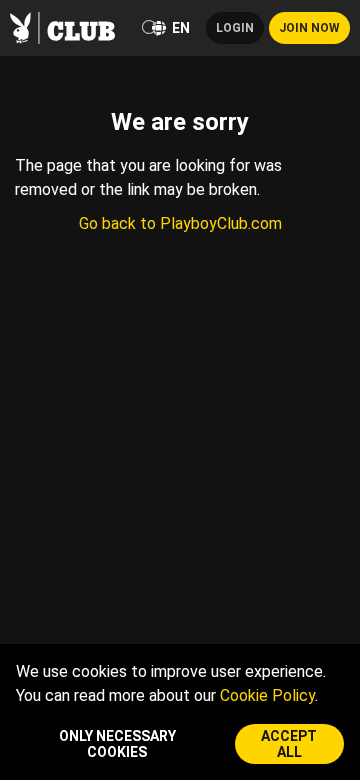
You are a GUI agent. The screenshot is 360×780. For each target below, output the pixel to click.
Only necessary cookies (117, 744)
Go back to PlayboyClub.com (180, 223)
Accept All (289, 744)
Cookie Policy (267, 695)
